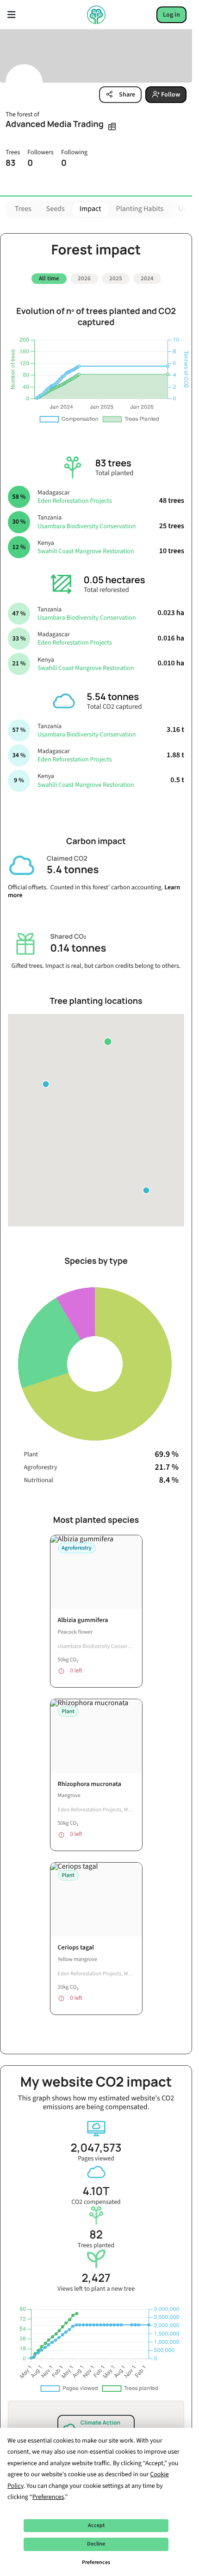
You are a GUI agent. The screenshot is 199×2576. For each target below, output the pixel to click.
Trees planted (96, 2235)
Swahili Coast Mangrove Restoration (86, 548)
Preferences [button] (48, 2497)
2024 (147, 278)
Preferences (96, 2562)
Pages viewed (96, 2149)
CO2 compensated (96, 2192)
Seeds (56, 209)
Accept (96, 2525)
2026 (84, 278)
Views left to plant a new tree (96, 2279)
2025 (116, 278)
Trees (23, 209)
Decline (96, 2544)
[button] (108, 1038)
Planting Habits (140, 209)
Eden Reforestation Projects (75, 498)
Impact (90, 209)
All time (49, 278)
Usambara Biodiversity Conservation (87, 523)
